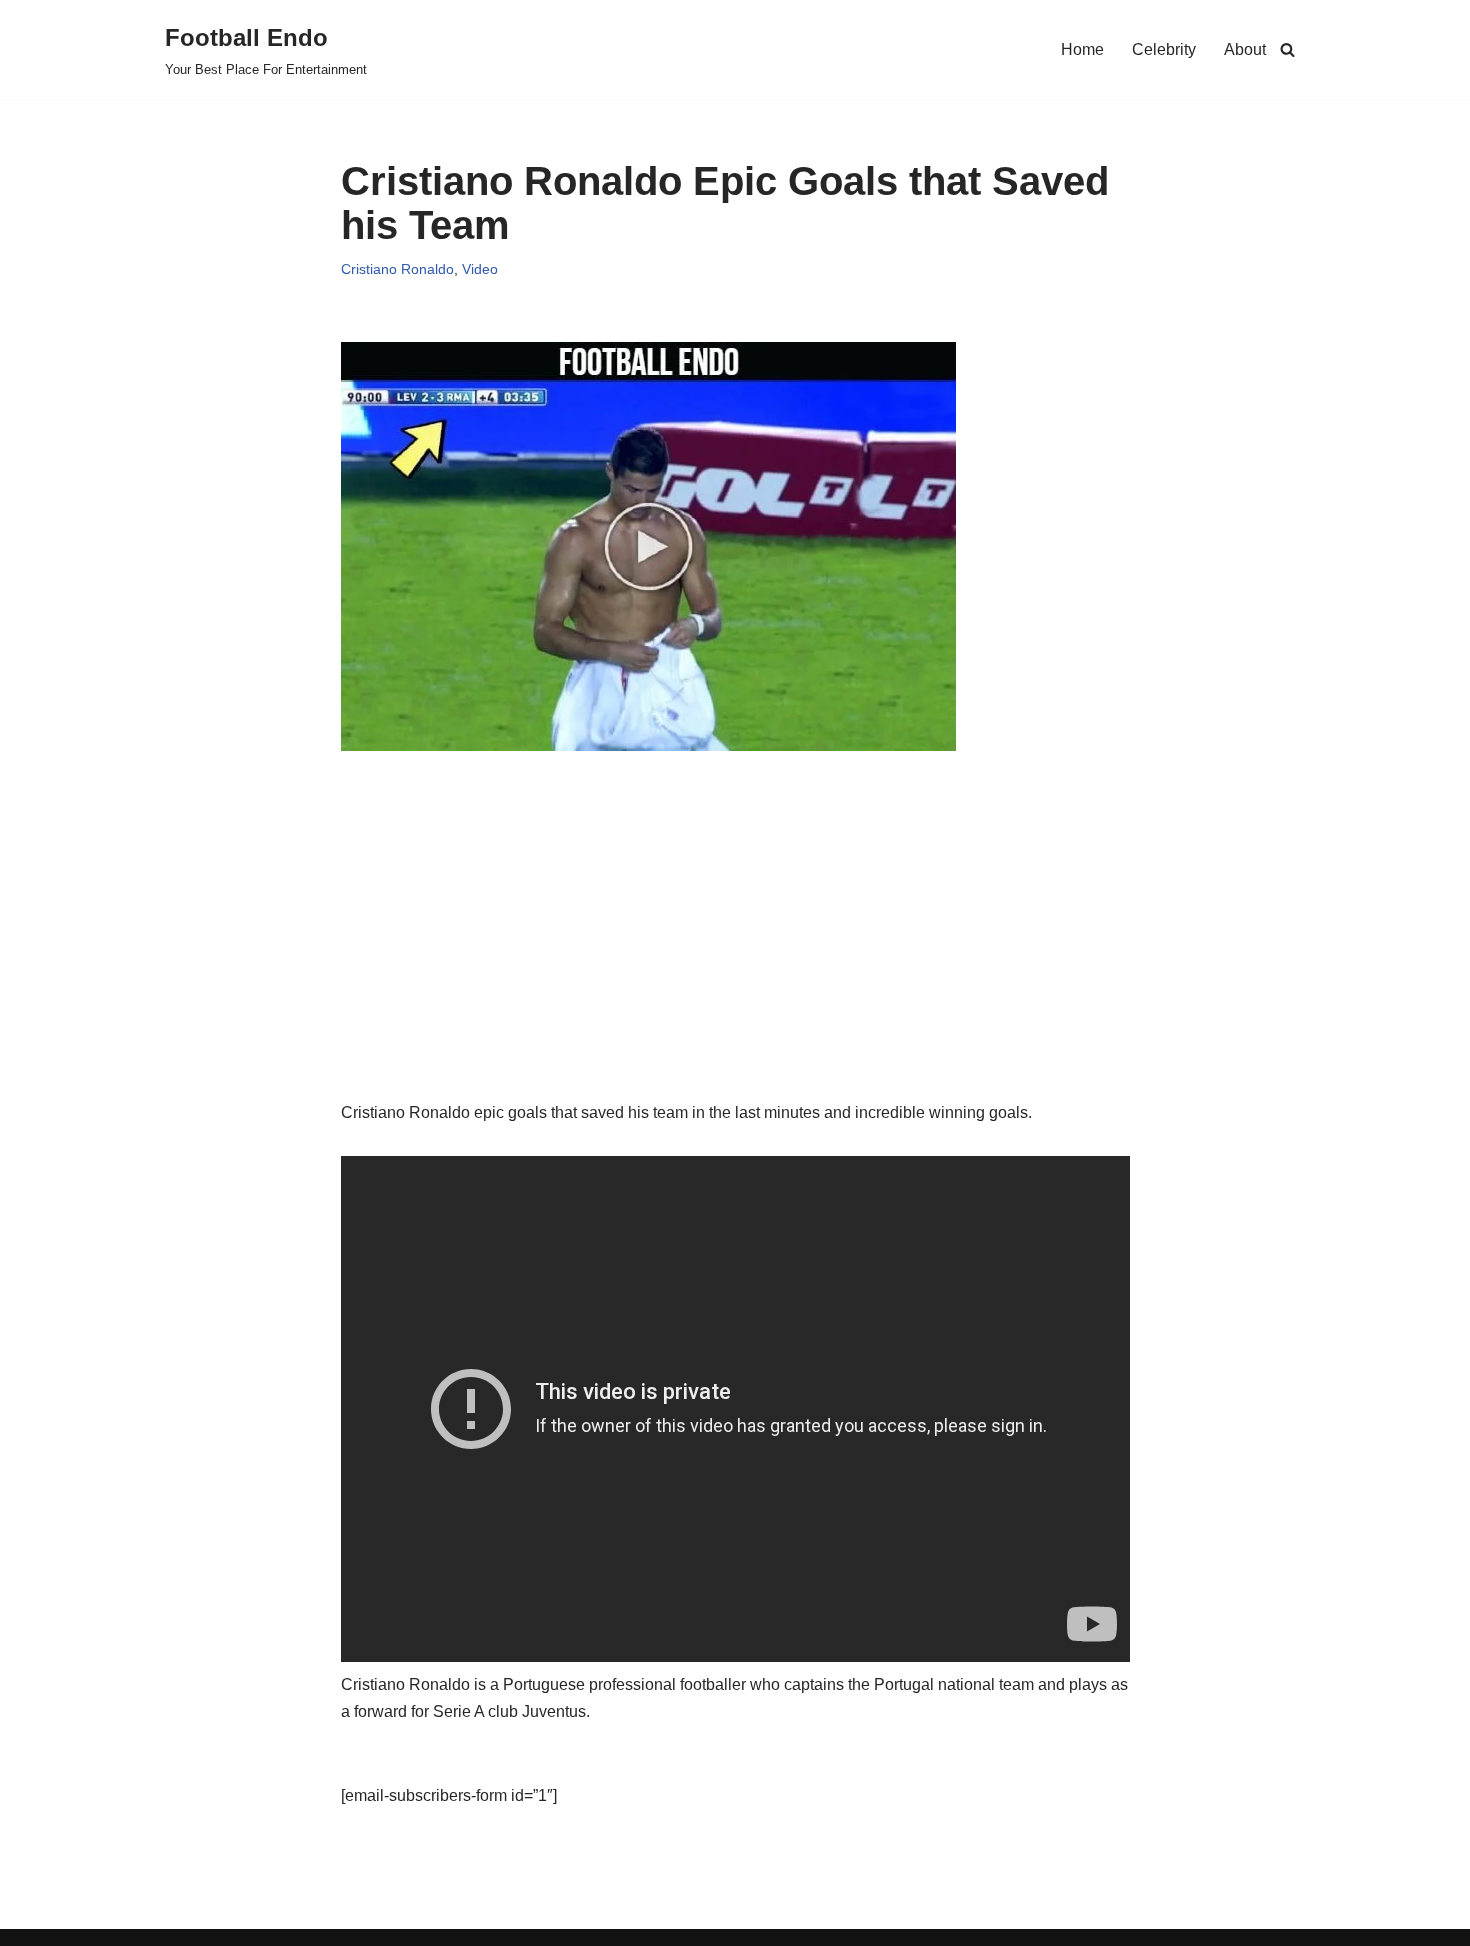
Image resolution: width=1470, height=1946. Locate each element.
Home (1082, 49)
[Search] (1287, 49)
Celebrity (1164, 49)
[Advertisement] (735, 959)
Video (480, 269)
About (1245, 49)
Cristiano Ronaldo (397, 269)
